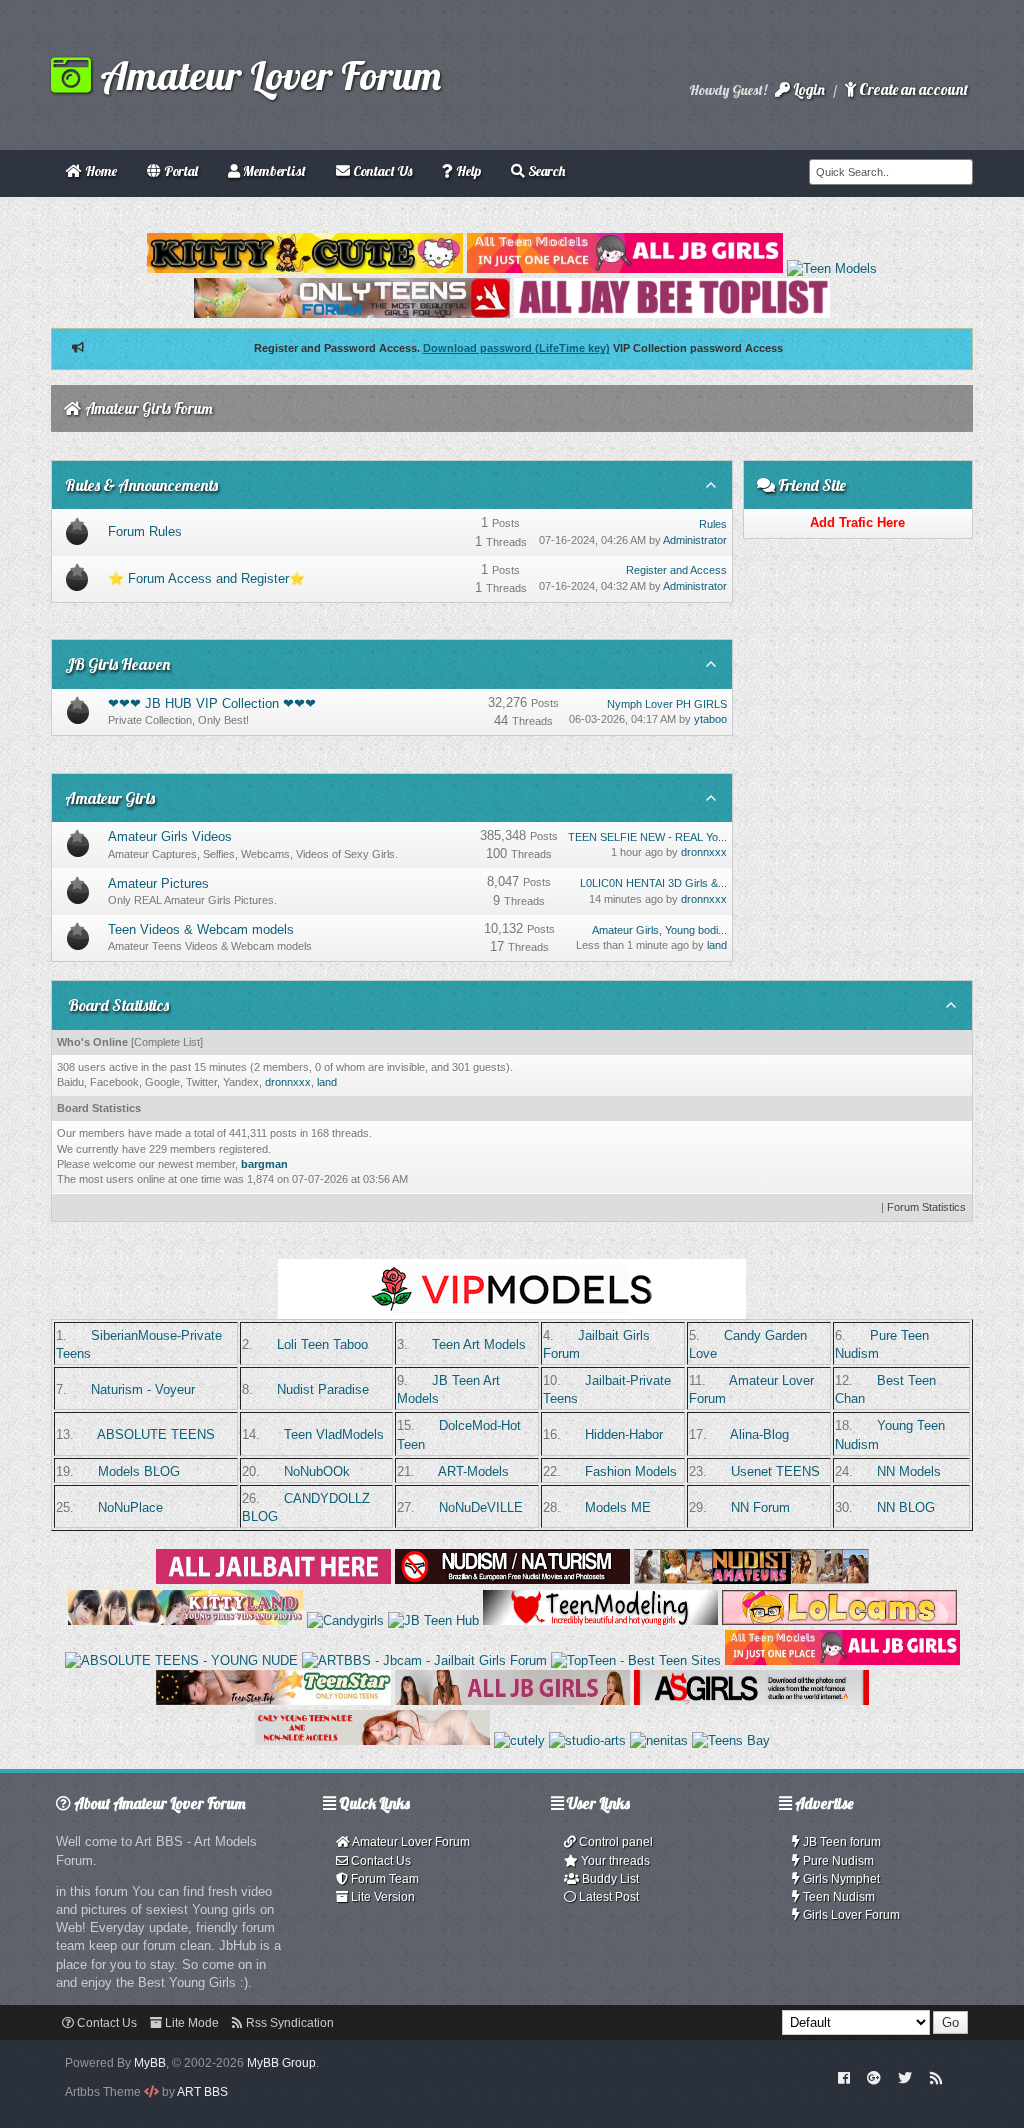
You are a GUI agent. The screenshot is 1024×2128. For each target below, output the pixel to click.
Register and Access (676, 570)
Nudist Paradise (323, 1389)
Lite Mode (190, 2023)
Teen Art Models (479, 1344)
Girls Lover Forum (850, 1915)
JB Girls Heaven (117, 664)
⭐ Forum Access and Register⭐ (206, 578)
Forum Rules (145, 531)
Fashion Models (631, 1471)
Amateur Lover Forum (266, 75)
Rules (713, 524)
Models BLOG (139, 1471)
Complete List (167, 1042)
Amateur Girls (110, 798)
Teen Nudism (837, 1897)
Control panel (614, 1842)
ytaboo (710, 719)
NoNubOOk (317, 1471)
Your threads (614, 1861)
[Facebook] (843, 2077)
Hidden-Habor (624, 1434)
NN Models (909, 1471)
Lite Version (381, 1897)
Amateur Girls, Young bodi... (659, 930)
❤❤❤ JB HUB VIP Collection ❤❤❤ (212, 703)
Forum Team (383, 1879)
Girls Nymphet (840, 1879)
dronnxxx (704, 852)
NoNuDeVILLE (481, 1507)
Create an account (912, 89)
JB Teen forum (840, 1842)
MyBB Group (281, 2063)
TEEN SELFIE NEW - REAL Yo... (647, 837)
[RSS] (936, 2077)
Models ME (618, 1507)
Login (807, 89)
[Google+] (874, 2077)
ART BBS (202, 2092)
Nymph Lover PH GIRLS (667, 704)
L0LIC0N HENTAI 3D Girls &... (653, 883)
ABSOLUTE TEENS (156, 1434)
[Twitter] (905, 2077)
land (717, 945)
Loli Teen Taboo (322, 1344)
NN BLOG (906, 1507)
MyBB (150, 2063)
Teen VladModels (334, 1434)
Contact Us (379, 1861)
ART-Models (473, 1471)
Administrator (695, 540)
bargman (264, 1164)
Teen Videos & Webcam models (201, 929)
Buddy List (609, 1879)
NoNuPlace (130, 1507)
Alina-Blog (759, 1434)
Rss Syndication (288, 2023)
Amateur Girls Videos (170, 836)
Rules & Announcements (141, 485)
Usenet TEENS (775, 1471)
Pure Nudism (837, 1861)
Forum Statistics (926, 1207)
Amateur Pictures (158, 883)
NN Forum (760, 1507)
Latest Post (607, 1897)
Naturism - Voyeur (143, 1389)
